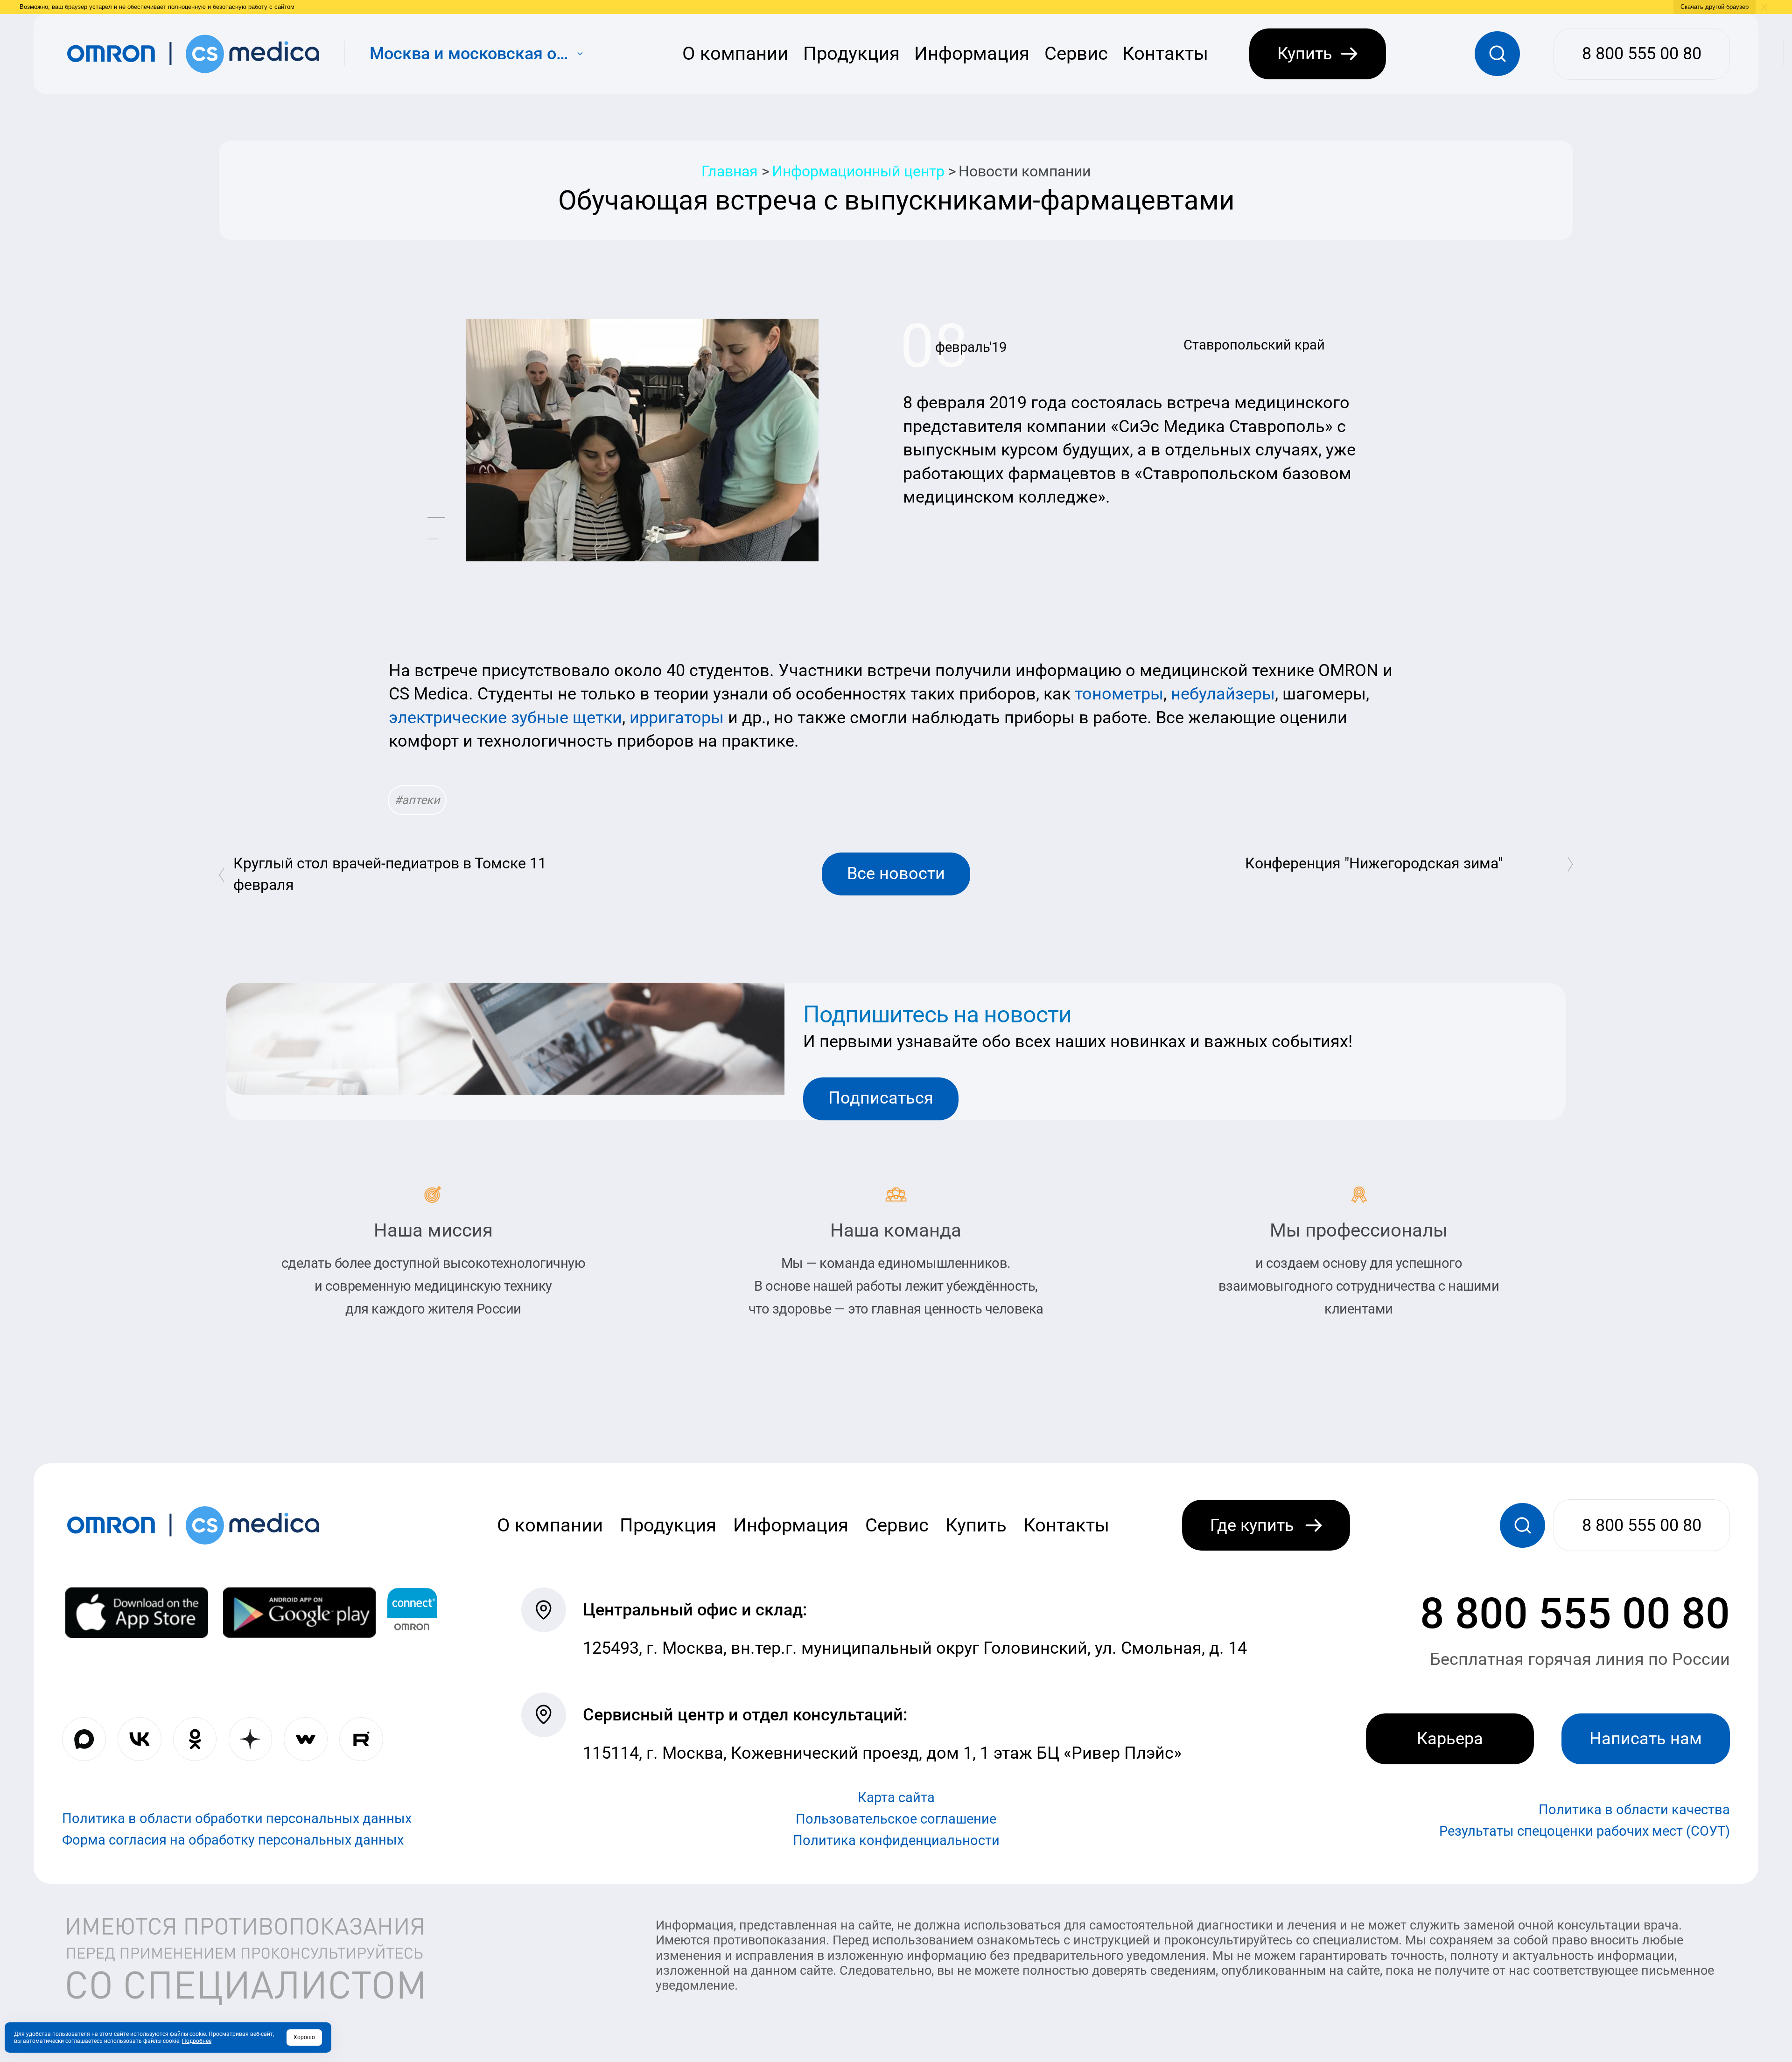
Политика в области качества (1634, 1810)
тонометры (1119, 694)
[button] (436, 517)
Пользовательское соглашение (896, 1819)
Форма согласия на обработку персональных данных (233, 1840)
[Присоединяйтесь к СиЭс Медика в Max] (84, 1739)
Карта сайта (896, 1798)
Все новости (896, 874)
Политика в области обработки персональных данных (237, 1818)
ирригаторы (677, 718)
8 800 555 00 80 (1575, 1614)
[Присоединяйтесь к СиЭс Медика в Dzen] (251, 1739)
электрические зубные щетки (505, 718)
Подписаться (881, 1098)
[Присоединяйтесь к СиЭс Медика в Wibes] (306, 1739)
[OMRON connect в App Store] (137, 1613)
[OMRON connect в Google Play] (299, 1613)
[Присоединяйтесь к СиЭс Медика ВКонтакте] (140, 1739)
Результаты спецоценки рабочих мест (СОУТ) (1585, 1831)
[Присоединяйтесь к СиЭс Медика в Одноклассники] (195, 1739)
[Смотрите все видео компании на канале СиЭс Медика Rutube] (361, 1739)
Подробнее (197, 2041)
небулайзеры (1223, 694)
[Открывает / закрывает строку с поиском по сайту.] (1497, 54)
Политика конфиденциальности (896, 1841)
